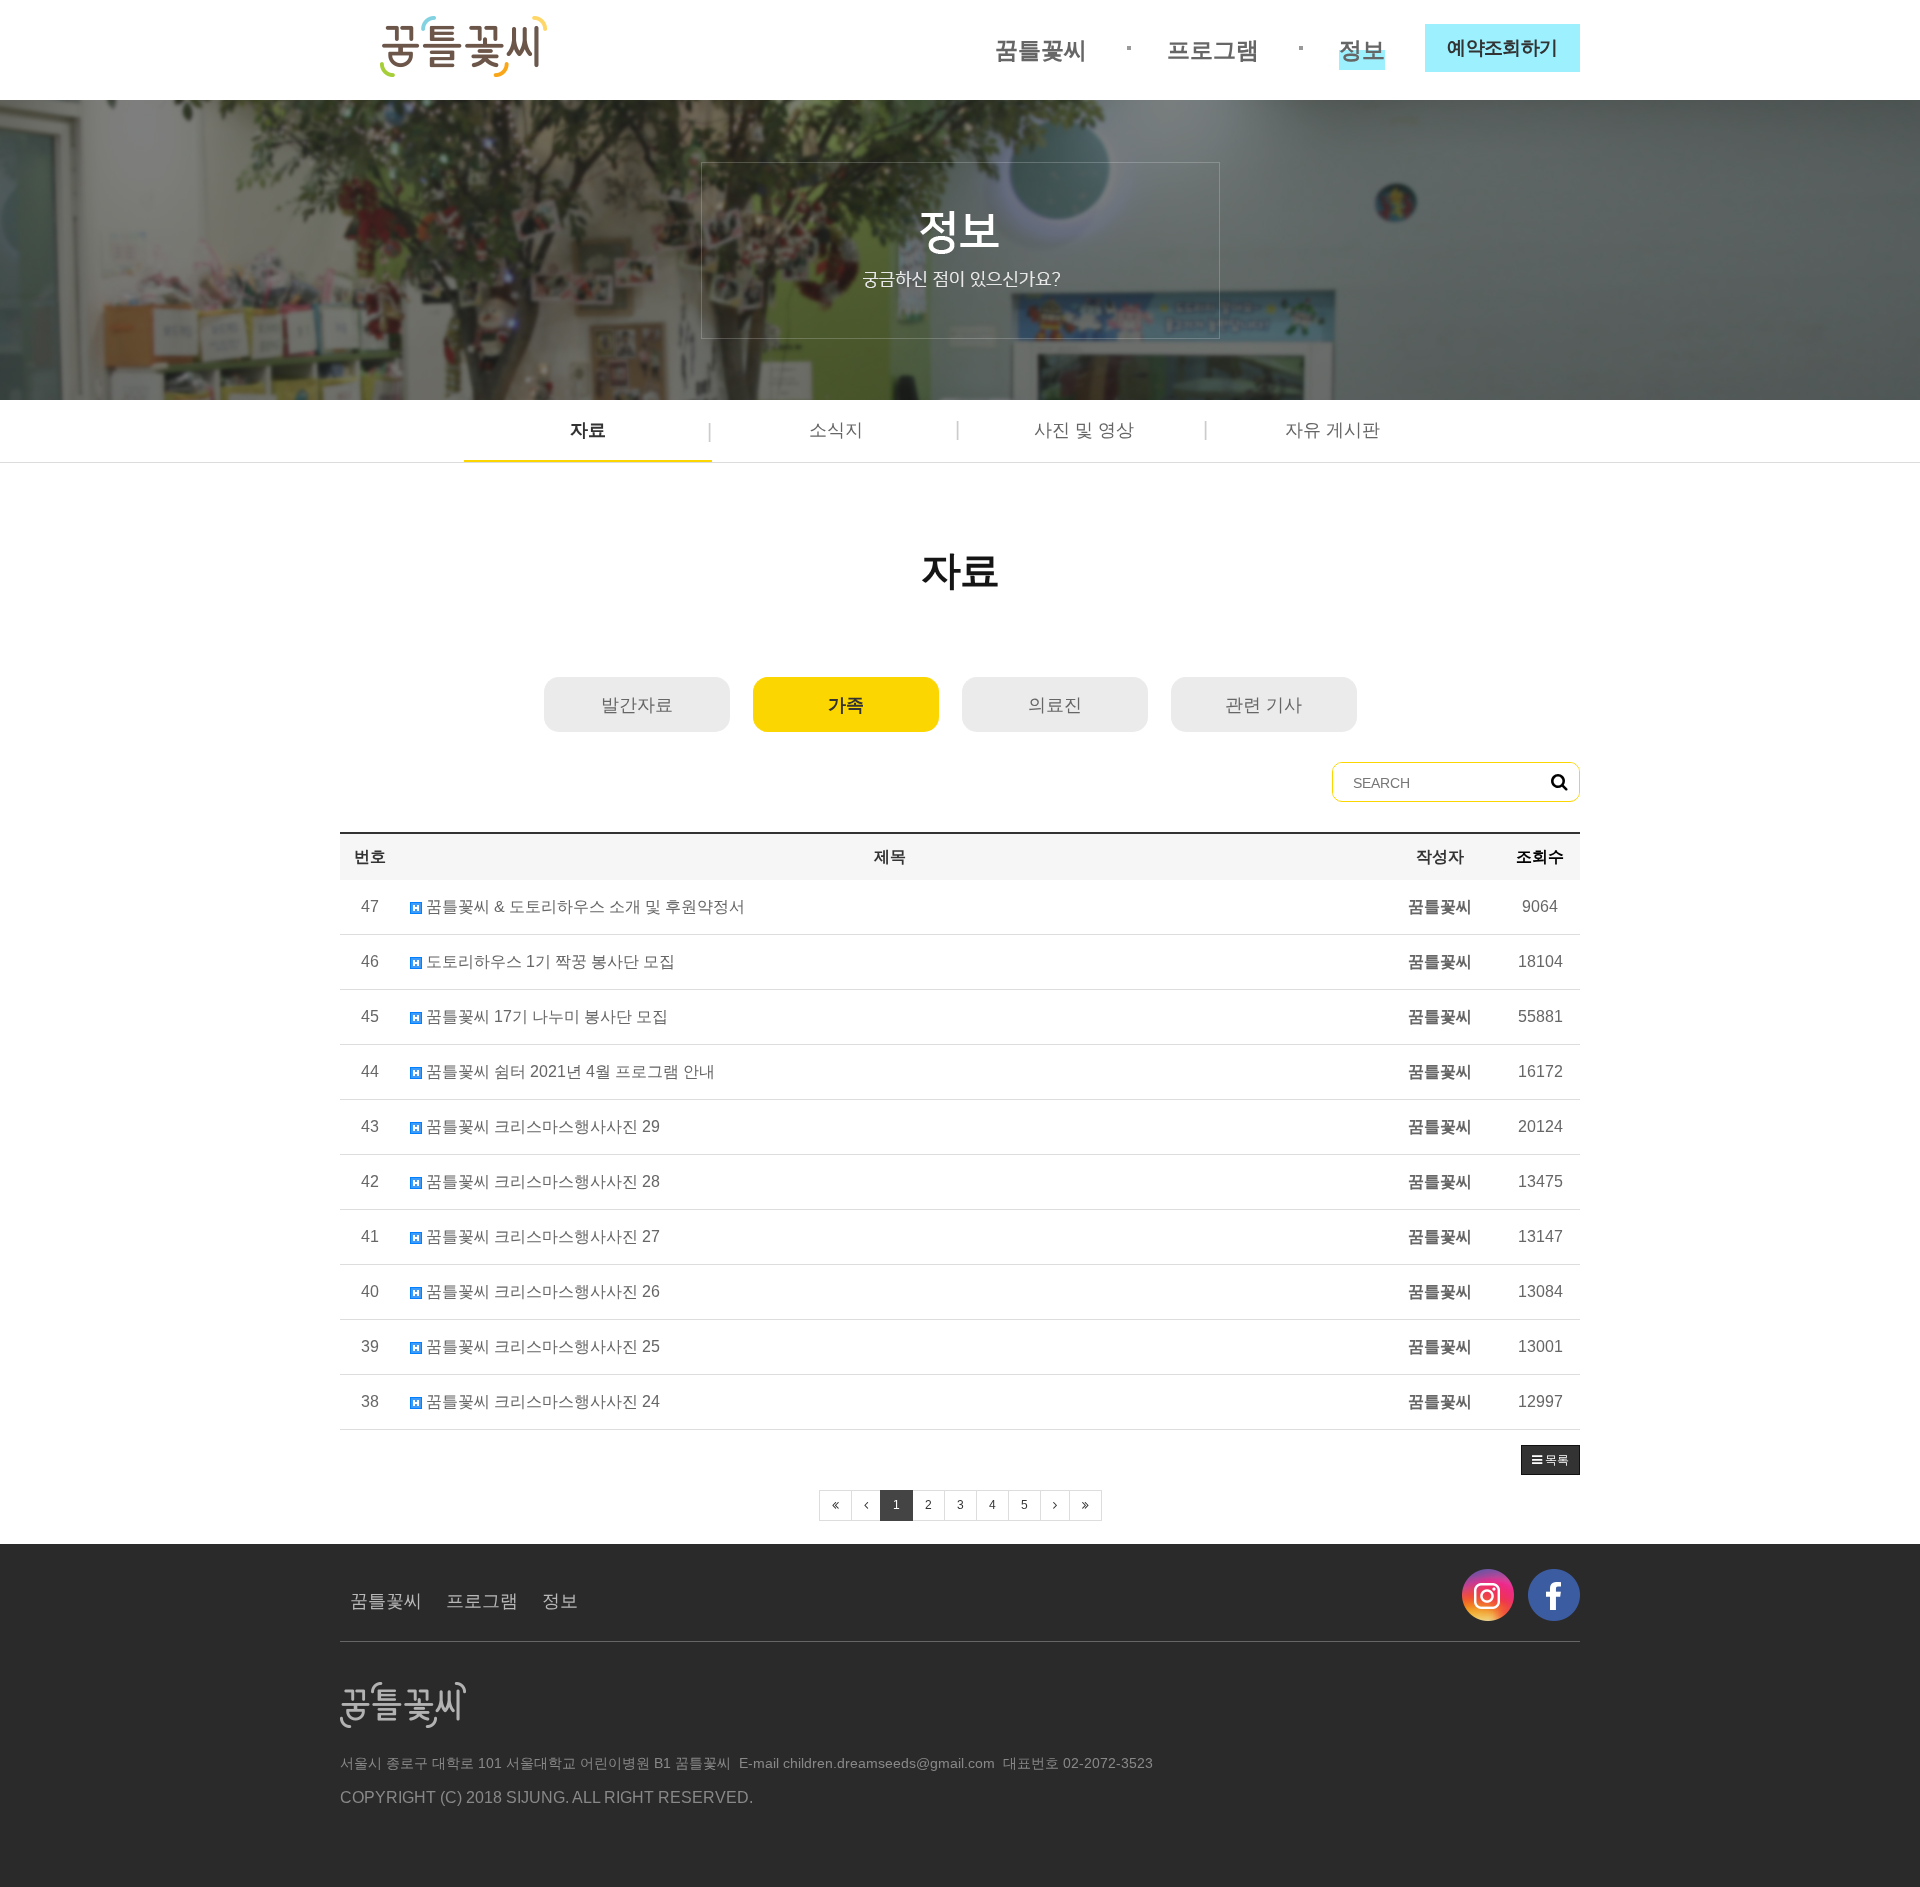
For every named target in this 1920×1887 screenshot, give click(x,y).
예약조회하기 (1502, 47)
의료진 (1055, 705)
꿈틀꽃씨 (1041, 50)
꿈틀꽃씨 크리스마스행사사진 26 (541, 1291)
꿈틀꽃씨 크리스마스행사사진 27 (541, 1236)
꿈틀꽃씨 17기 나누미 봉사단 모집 (545, 1016)
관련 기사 (1263, 705)
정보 (1362, 50)
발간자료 (637, 705)
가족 (846, 705)
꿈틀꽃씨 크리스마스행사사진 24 (541, 1401)
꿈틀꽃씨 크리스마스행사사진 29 (541, 1126)
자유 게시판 (1332, 430)
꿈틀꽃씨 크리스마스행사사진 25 (541, 1346)
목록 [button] (1555, 1460)
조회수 (1540, 856)
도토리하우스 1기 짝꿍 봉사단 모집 (548, 961)
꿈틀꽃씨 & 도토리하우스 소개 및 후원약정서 (583, 906)
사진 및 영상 (1084, 430)
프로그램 (1213, 50)
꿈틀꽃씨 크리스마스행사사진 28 (541, 1181)
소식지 (836, 430)
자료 (588, 430)
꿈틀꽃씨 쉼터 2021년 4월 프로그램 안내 (568, 1071)
